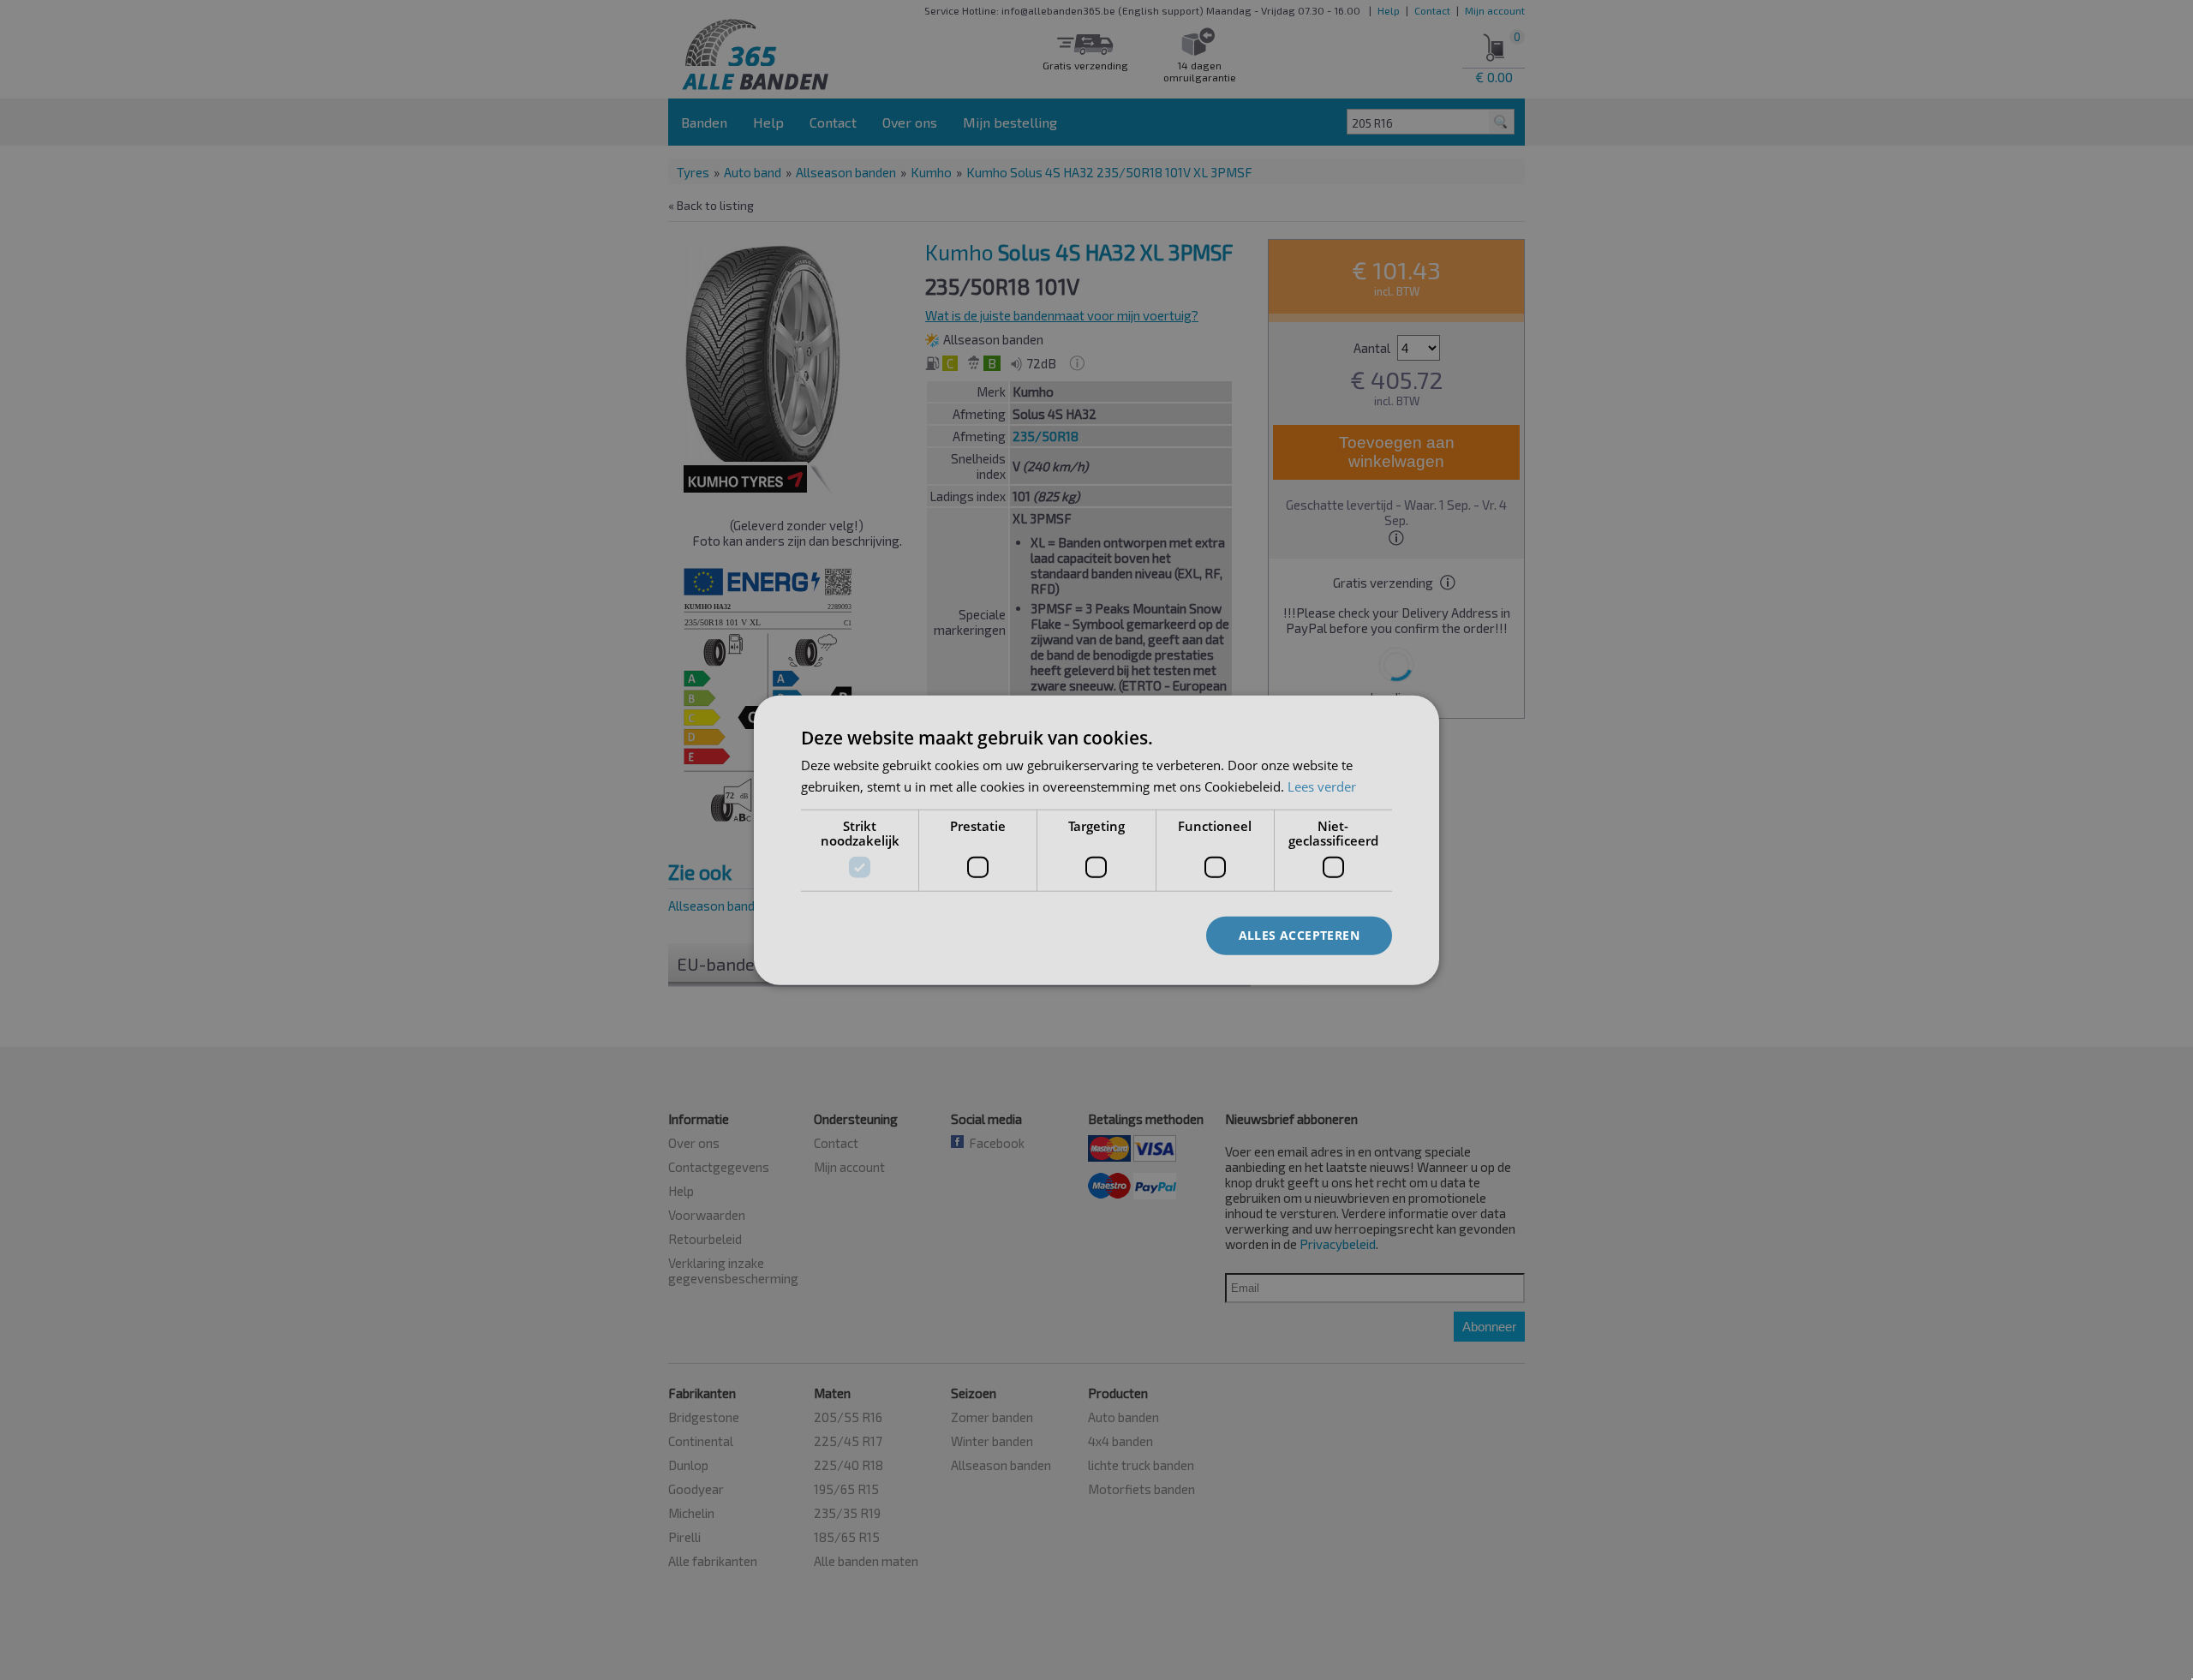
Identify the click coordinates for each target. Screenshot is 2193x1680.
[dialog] (1096, 840)
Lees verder (1322, 786)
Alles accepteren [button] (1299, 935)
